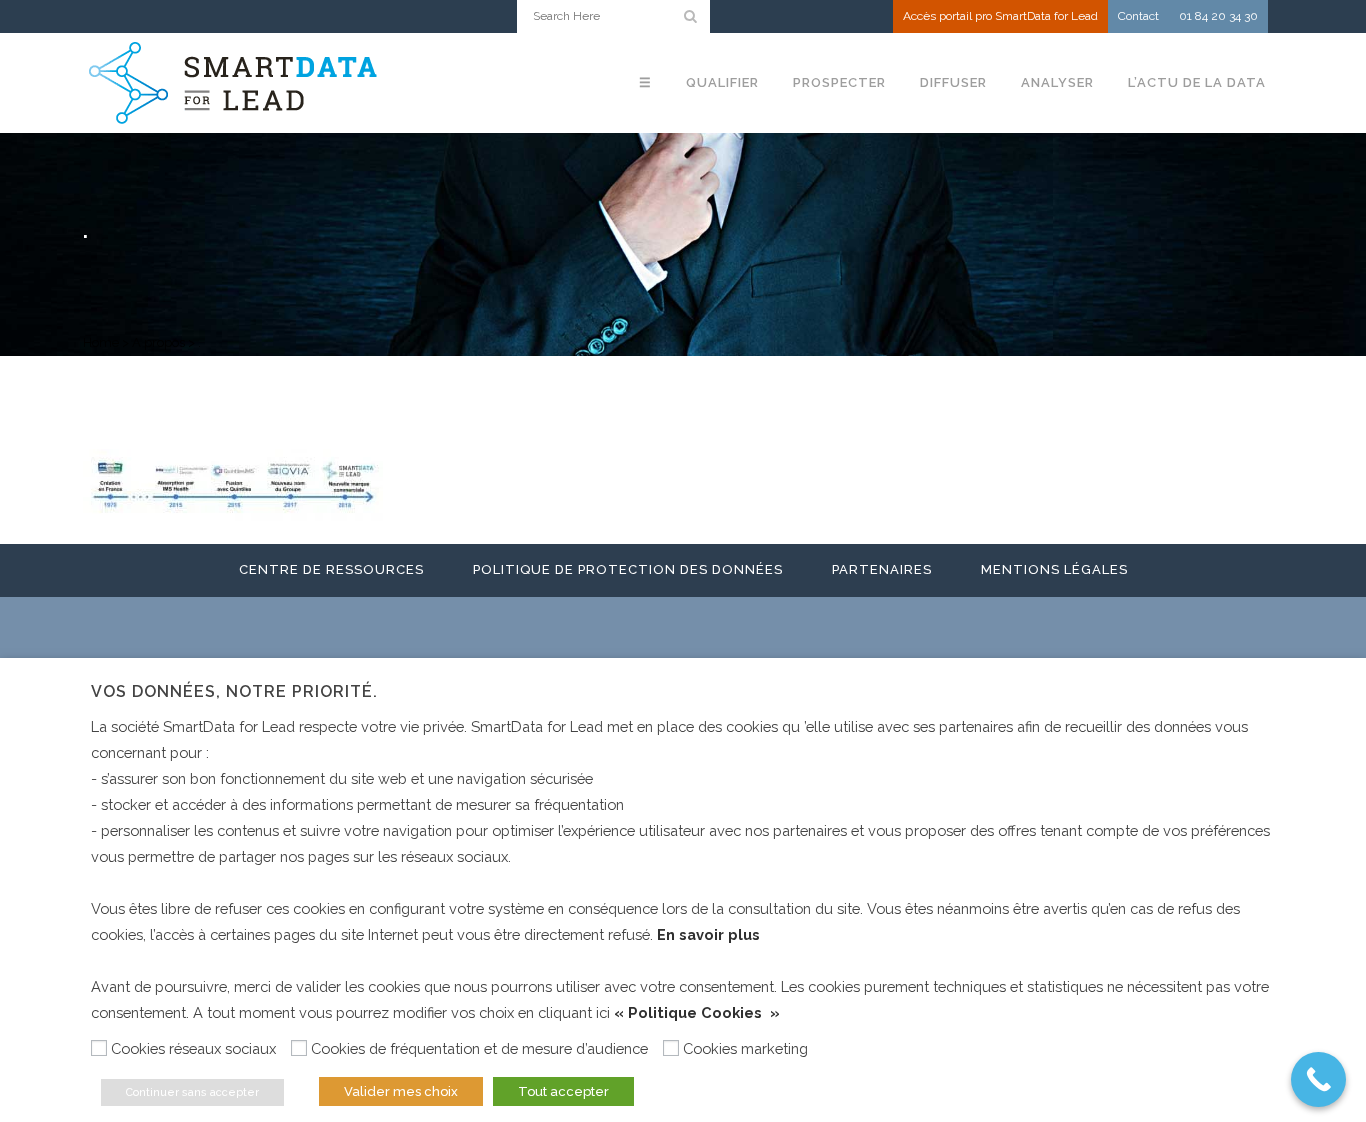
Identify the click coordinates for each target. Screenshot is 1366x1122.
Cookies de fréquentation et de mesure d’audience (479, 1048)
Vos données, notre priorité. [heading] (234, 691)
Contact (1138, 16)
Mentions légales (1054, 569)
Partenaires (882, 569)
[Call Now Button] (1318, 1079)
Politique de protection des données (628, 569)
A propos (158, 342)
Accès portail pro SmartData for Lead (1000, 16)
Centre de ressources (331, 569)
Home (101, 342)
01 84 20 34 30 (1218, 16)
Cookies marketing (745, 1048)
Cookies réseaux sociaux (193, 1048)
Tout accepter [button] (563, 1091)
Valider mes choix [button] (401, 1091)
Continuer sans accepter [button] (192, 1092)
